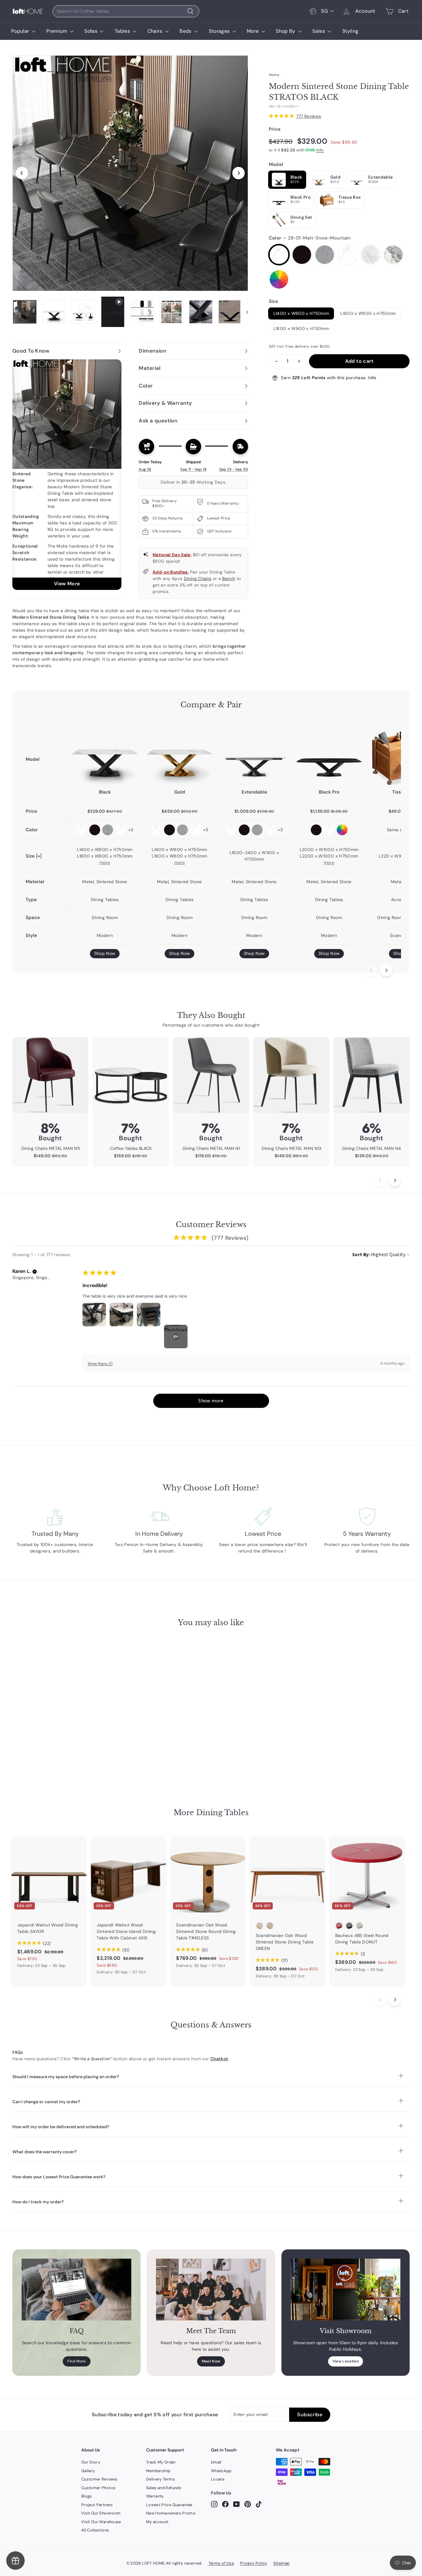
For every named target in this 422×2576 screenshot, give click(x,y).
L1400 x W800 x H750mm (301, 313)
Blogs (87, 2496)
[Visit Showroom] (346, 2290)
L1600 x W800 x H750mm (368, 313)
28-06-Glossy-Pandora (393, 255)
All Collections (95, 2530)
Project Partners (97, 2505)
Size (273, 301)
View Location (346, 2361)
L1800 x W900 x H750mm (301, 328)
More (253, 31)
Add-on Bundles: (171, 572)
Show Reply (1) (100, 1364)
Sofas (91, 31)
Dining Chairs (198, 578)
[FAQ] (76, 2290)
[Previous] (22, 173)
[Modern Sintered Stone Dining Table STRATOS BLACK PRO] (329, 752)
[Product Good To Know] (67, 475)
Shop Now (105, 953)
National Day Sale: (172, 555)
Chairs (156, 31)
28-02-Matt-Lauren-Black (302, 255)
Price (275, 129)
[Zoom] (130, 173)
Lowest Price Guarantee (169, 2505)
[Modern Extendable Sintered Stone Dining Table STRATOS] (254, 752)
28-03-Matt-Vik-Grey (325, 255)
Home (274, 75)
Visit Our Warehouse (101, 2522)
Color (310, 238)
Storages (220, 31)
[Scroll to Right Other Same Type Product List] (395, 2000)
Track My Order (161, 2462)
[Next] (238, 173)
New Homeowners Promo (171, 2513)
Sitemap (281, 2563)
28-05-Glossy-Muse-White (370, 255)
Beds (186, 31)
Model (276, 164)
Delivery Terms (160, 2479)
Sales (319, 31)
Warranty (155, 2496)
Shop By (286, 31)
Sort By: (361, 1254)
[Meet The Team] (211, 2290)
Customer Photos (98, 2488)
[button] (35, 1272)
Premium (57, 31)
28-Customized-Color (279, 279)
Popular (21, 31)
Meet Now (211, 2361)
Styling (350, 31)
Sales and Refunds (164, 2488)
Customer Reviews (99, 2479)
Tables (123, 31)
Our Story (91, 2462)
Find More (77, 2361)
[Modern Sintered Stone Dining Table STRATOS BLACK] (105, 752)
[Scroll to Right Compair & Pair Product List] (386, 970)
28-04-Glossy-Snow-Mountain (348, 255)
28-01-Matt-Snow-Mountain (279, 255)
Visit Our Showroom (101, 2513)
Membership (158, 2471)
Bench (229, 578)
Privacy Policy (254, 2563)
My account (157, 2522)
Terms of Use (221, 2563)
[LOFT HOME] (28, 11)
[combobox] (126, 11)
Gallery (88, 2471)
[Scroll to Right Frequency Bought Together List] (395, 1180)
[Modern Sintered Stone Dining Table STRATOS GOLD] (179, 752)
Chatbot (219, 2059)
